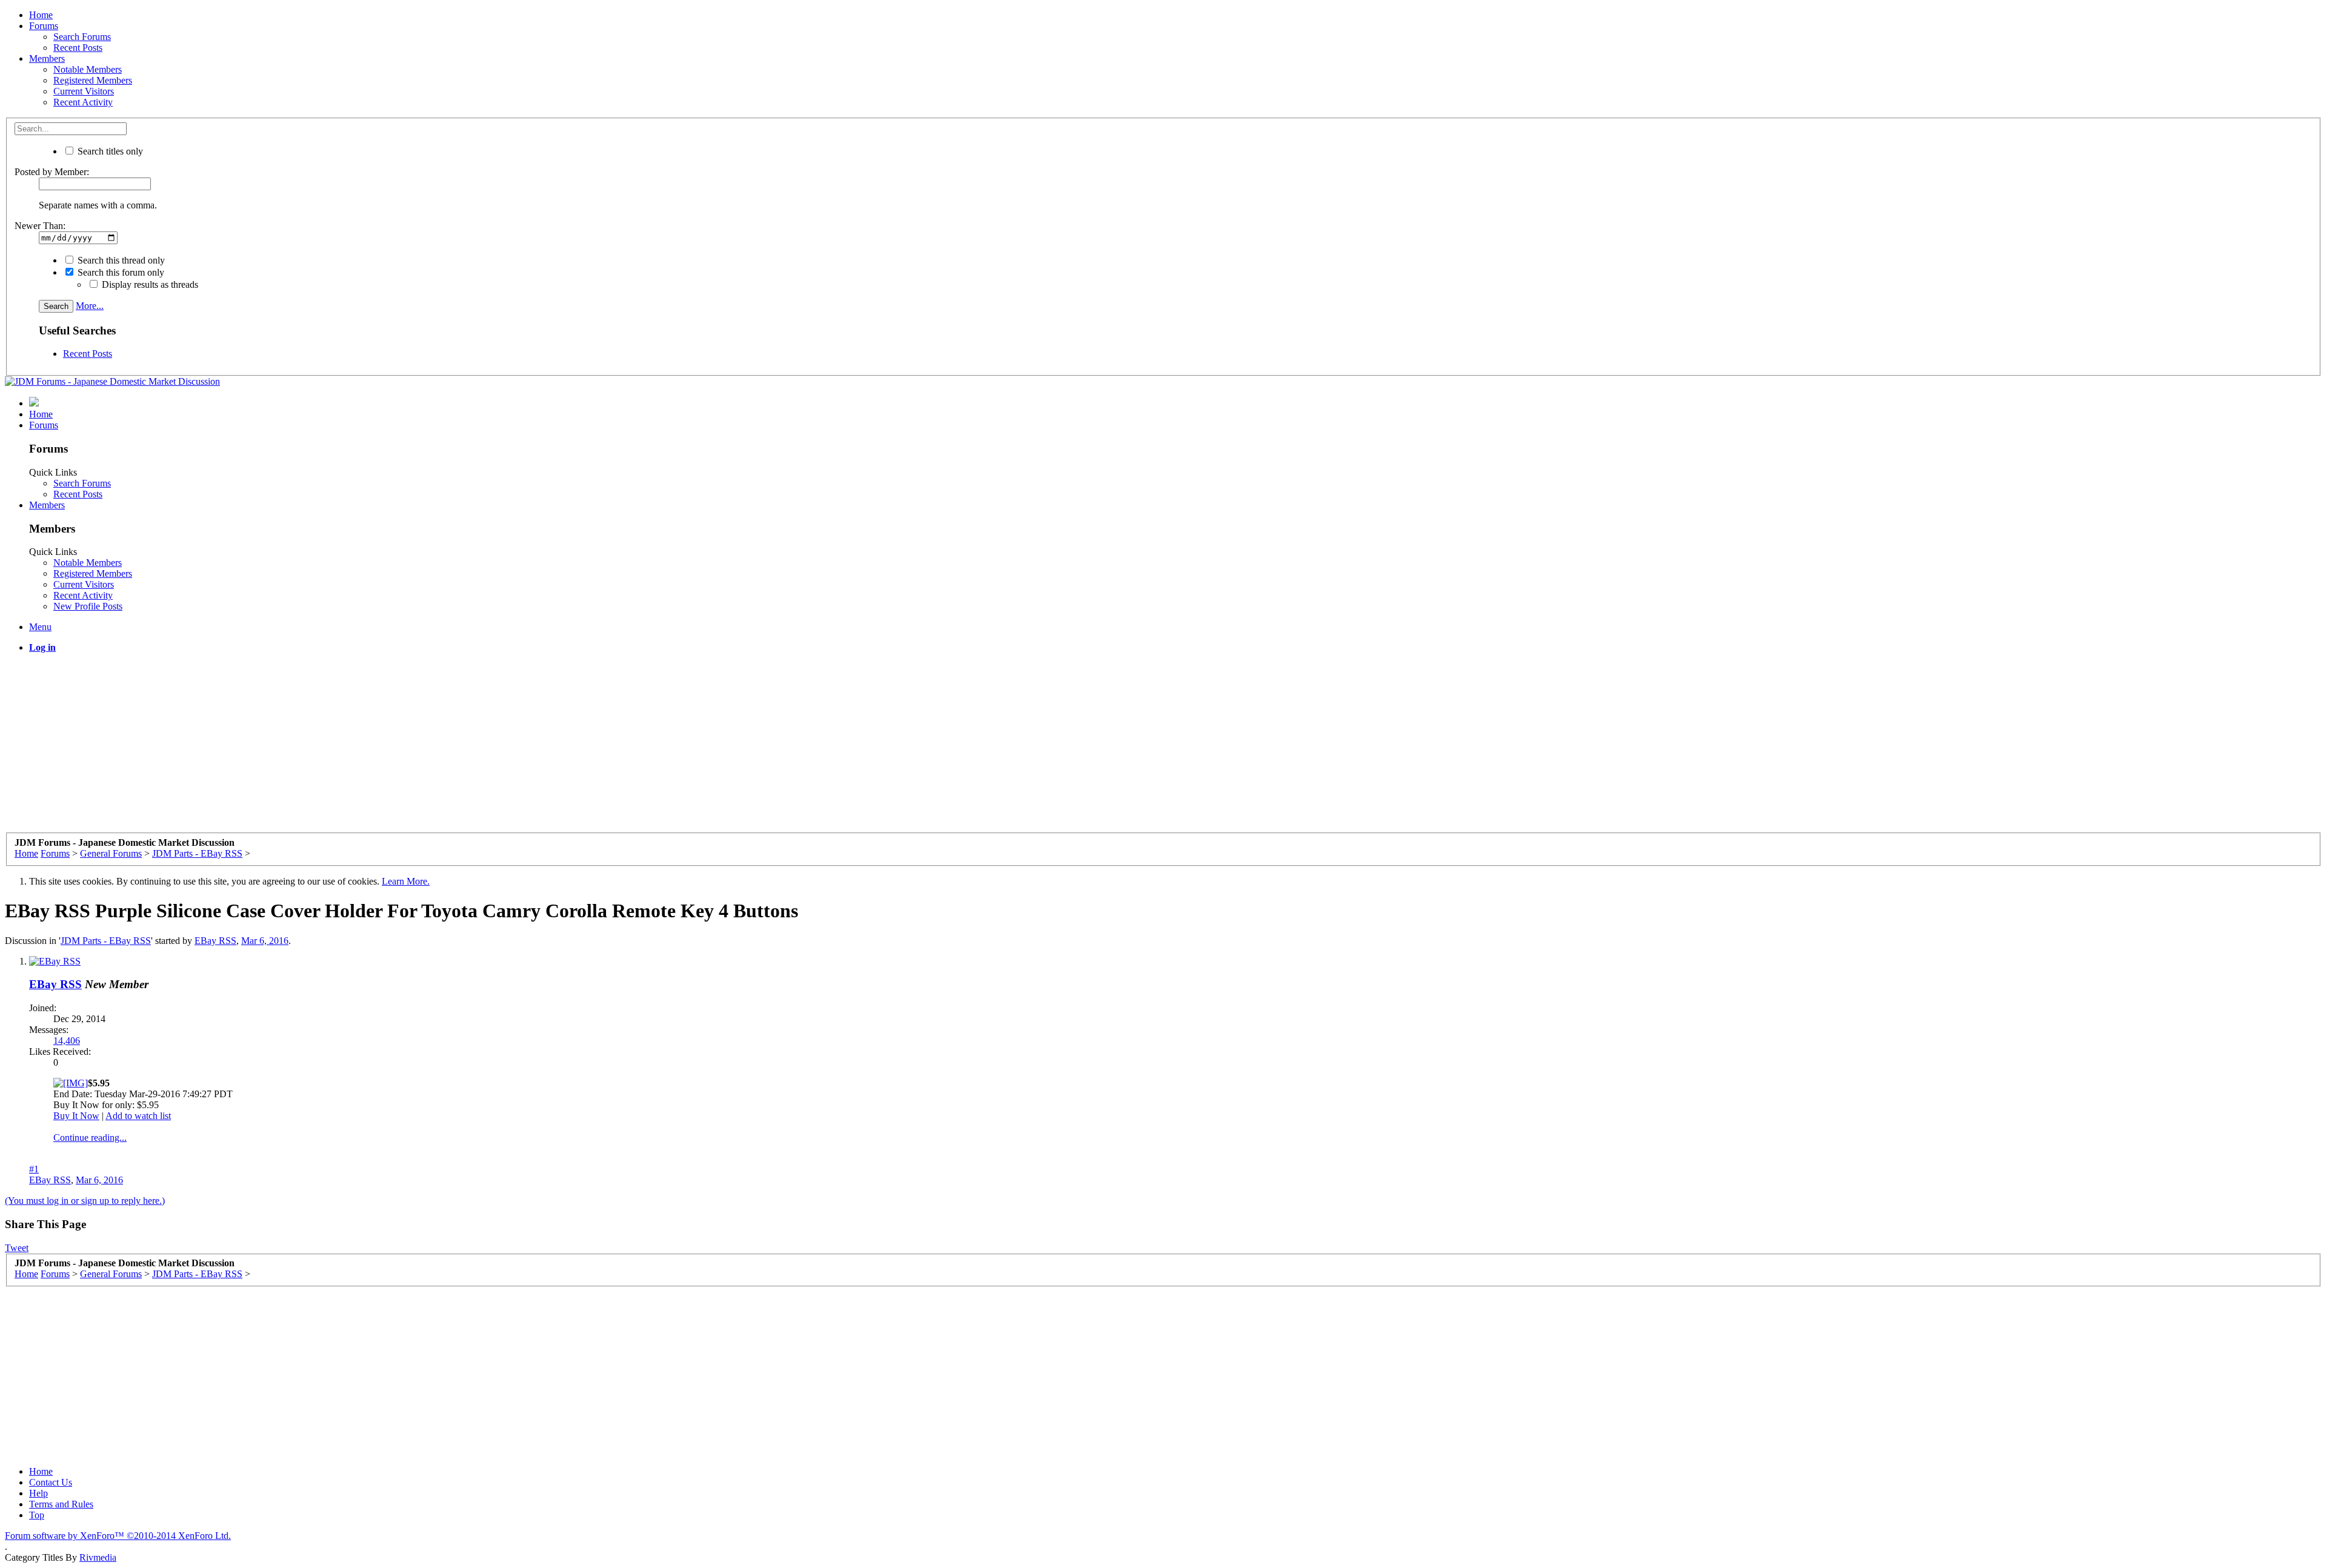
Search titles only (109, 151)
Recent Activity (83, 102)
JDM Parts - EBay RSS (106, 941)
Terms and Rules (61, 1504)
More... (90, 306)
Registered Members (93, 80)
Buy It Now (76, 1116)
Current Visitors (84, 91)
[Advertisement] (368, 748)
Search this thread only (120, 260)
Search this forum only (120, 272)
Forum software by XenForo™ (118, 1536)
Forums (44, 26)
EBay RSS (215, 941)
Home (41, 15)
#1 (34, 1169)
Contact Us (51, 1482)
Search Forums (82, 37)
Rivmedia (98, 1557)
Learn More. (406, 881)
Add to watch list (138, 1116)
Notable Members (88, 69)
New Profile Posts (88, 606)
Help (38, 1493)
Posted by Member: (52, 172)
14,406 (67, 1041)
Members (47, 58)
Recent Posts (78, 48)
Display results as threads (149, 284)
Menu (40, 627)
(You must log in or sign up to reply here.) (85, 1201)
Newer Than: (40, 226)
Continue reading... (90, 1138)
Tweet (17, 1248)
